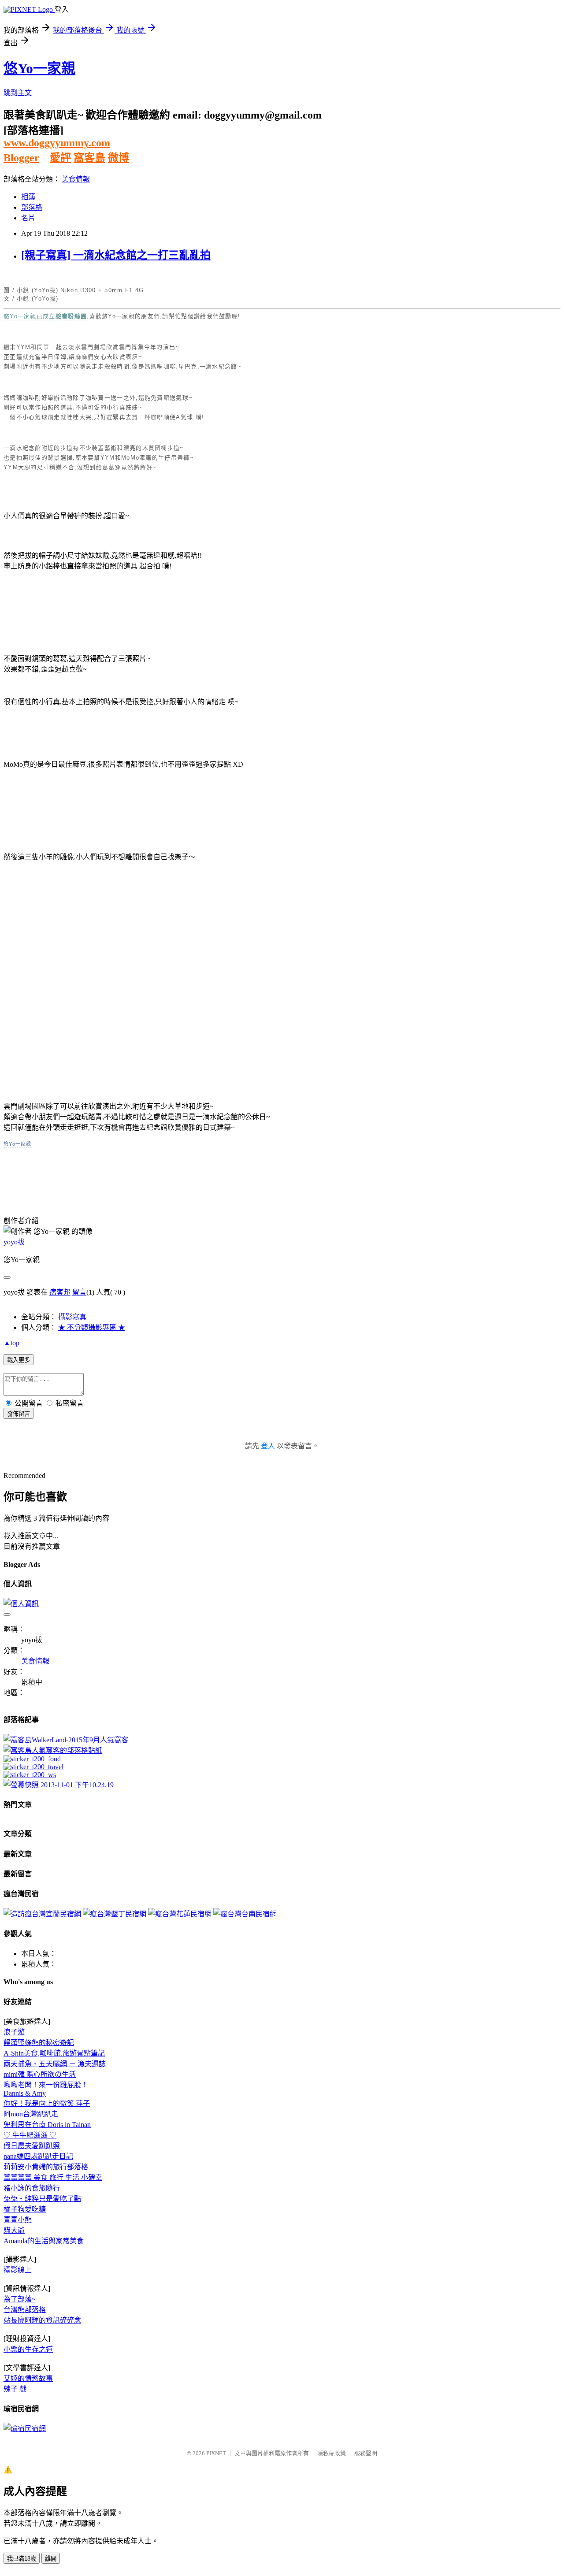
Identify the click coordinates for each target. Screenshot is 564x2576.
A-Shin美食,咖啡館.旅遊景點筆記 (54, 2053)
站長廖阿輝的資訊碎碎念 (42, 2320)
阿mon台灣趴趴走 (31, 2114)
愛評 (60, 158)
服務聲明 (366, 2453)
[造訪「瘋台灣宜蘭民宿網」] (42, 1914)
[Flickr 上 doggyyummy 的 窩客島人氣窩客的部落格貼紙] (53, 1750)
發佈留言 (19, 1414)
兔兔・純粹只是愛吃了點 (42, 2199)
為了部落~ (20, 2299)
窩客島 (89, 158)
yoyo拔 (14, 1242)
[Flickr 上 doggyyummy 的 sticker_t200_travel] (33, 1767)
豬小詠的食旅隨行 (32, 2188)
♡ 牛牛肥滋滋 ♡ (30, 2135)
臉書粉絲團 (71, 316)
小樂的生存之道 (28, 2349)
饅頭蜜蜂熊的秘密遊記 (39, 2043)
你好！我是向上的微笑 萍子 (47, 2103)
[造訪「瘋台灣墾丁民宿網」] (115, 1914)
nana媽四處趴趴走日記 (38, 2156)
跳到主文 (18, 93)
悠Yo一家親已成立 (30, 316)
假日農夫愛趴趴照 (32, 2146)
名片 (28, 218)
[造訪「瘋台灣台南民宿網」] (245, 1914)
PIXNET (216, 2453)
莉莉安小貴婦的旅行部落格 (46, 2167)
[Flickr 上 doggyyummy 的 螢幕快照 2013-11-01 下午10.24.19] (59, 1785)
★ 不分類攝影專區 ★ (92, 1327)
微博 (119, 158)
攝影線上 (18, 2270)
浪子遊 (14, 2032)
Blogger (21, 158)
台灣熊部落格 (25, 2310)
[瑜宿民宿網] (25, 2429)
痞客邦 (60, 1292)
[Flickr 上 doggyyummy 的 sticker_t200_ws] (30, 1775)
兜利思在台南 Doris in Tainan (47, 2125)
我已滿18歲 (22, 2559)
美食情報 (76, 179)
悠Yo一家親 (39, 68)
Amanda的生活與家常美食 (44, 2241)
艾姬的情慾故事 (28, 2378)
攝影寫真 (72, 1317)
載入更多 (19, 1360)
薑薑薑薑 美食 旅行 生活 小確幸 (53, 2177)
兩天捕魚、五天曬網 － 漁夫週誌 (55, 2064)
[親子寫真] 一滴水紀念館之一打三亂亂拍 (116, 255)
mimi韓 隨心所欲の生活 (40, 2074)
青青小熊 (18, 2220)
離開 (51, 2559)
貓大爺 (14, 2230)
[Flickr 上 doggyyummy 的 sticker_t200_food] (32, 1759)
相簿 (28, 197)
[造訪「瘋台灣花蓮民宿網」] (180, 1914)
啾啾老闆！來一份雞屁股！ (46, 2085)
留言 (79, 1292)
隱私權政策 (332, 2453)
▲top (11, 1343)
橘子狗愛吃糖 (25, 2209)
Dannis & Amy (25, 2093)
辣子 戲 (15, 2389)
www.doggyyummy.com (57, 143)
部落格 (32, 207)
